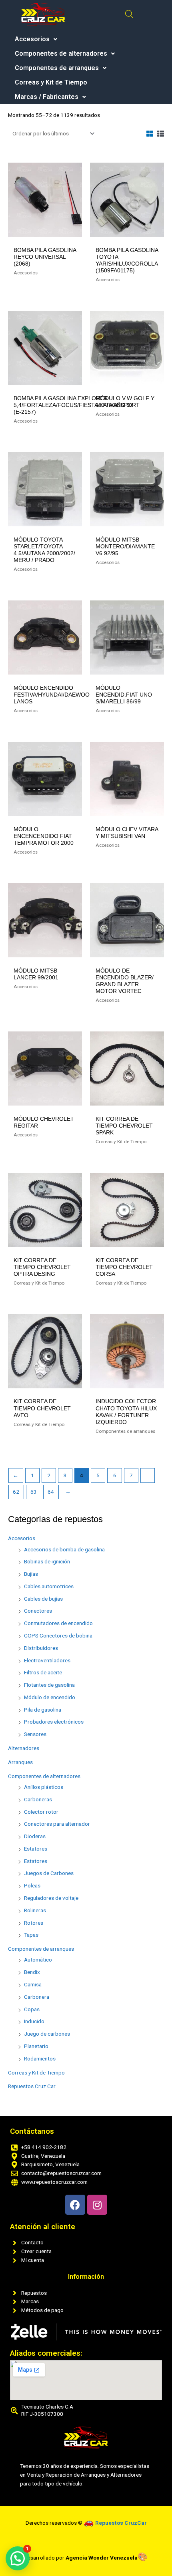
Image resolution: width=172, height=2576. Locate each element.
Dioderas (35, 1836)
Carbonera (37, 1997)
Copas (32, 2009)
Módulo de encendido (50, 1697)
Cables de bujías (43, 1599)
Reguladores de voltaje (51, 1898)
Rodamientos (40, 2058)
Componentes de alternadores (61, 54)
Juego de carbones (47, 2034)
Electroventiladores (47, 1660)
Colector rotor (41, 1812)
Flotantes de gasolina (49, 1685)
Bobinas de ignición (47, 1561)
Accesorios (32, 39)
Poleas (32, 1885)
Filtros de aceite (43, 1672)
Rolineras (35, 1910)
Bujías (31, 1574)
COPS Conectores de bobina (58, 1635)
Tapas (31, 1935)
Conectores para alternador (57, 1824)
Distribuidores (41, 1648)
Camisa (33, 1984)
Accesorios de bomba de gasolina (64, 1549)
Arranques (20, 1762)
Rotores (34, 1923)
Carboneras (38, 1799)
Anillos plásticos (44, 1787)
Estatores (36, 1849)
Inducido (34, 2021)
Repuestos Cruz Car (32, 2086)
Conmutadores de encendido (58, 1623)
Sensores (35, 1734)
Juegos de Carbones (49, 1873)
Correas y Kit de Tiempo (51, 83)
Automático (38, 1960)
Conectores (38, 1611)
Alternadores (24, 1748)
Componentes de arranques (57, 68)
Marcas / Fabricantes (47, 97)
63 (34, 1492)
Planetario (36, 2046)
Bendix (32, 1972)
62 (16, 1492)
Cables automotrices (49, 1586)
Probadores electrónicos (54, 1722)
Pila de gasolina (43, 1710)
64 (51, 1492)
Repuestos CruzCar (121, 2523)
